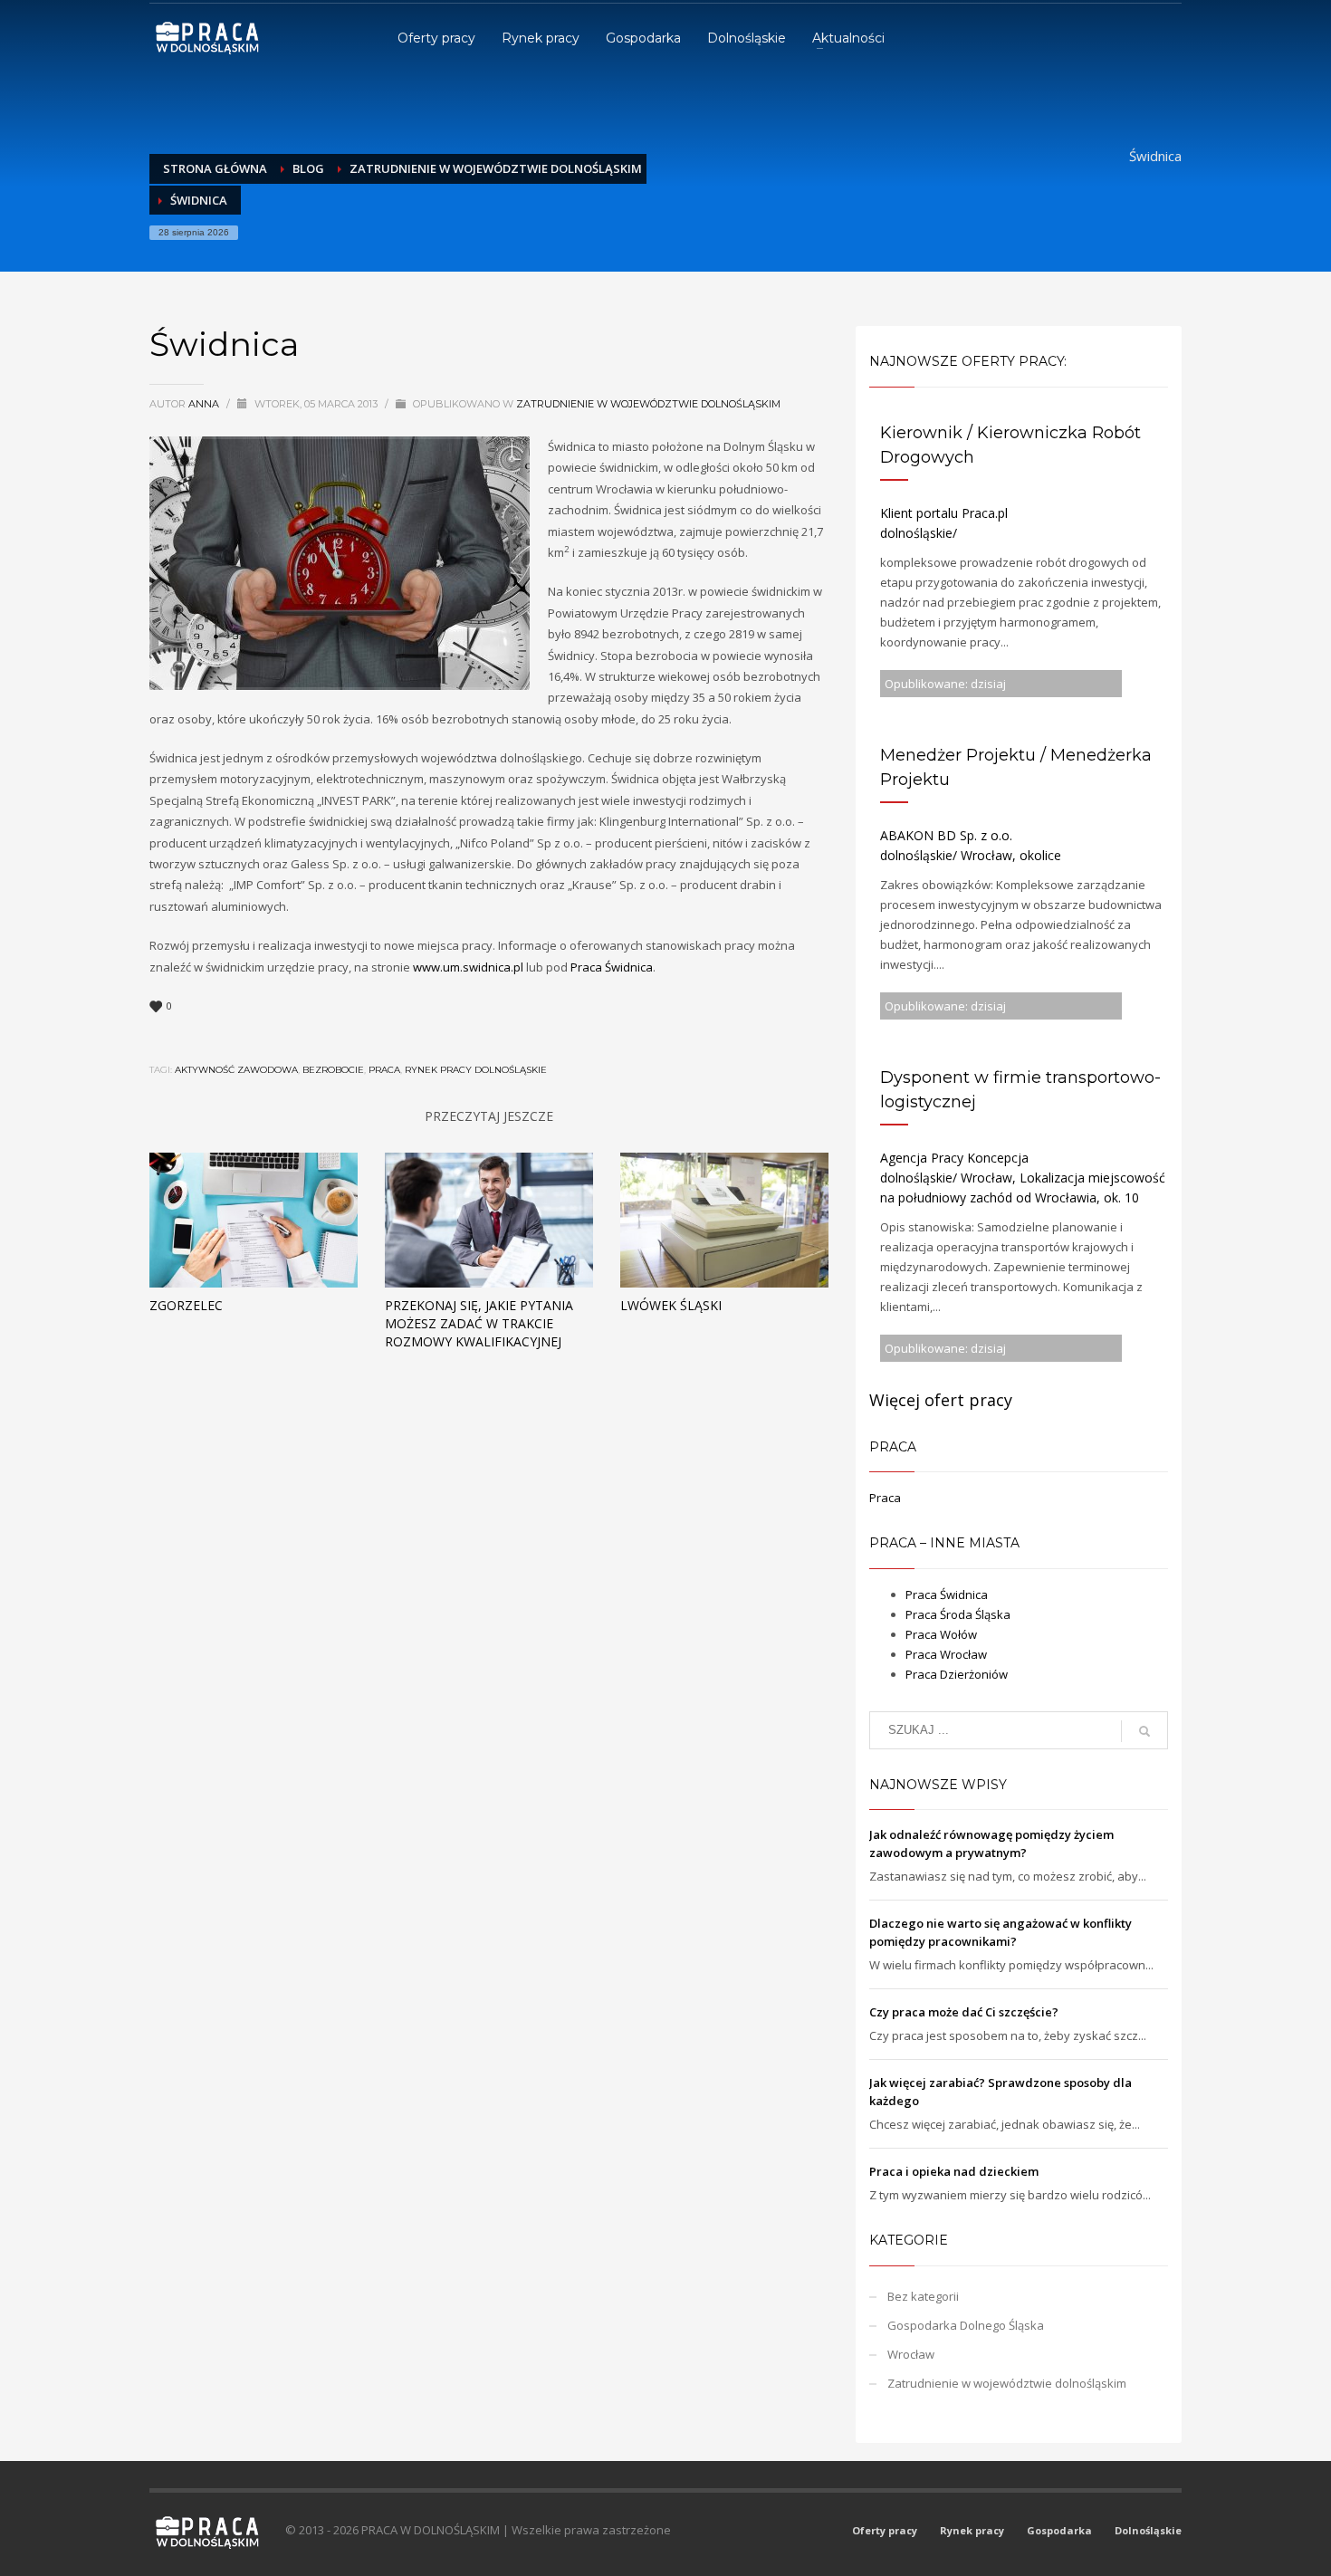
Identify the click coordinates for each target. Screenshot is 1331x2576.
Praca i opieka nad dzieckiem (954, 2171)
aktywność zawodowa (236, 1070)
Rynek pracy (972, 2530)
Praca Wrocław (946, 1654)
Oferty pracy (885, 2530)
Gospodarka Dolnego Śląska (966, 2325)
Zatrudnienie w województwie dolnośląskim (496, 168)
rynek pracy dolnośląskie (476, 1070)
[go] (1144, 1731)
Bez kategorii (923, 2296)
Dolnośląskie (1148, 2530)
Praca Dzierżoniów (957, 1674)
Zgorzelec (186, 1305)
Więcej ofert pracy (941, 1400)
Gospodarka (1059, 2530)
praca (384, 1070)
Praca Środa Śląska (958, 1614)
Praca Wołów (941, 1634)
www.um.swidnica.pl (468, 967)
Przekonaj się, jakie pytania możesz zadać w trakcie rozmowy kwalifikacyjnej (479, 1323)
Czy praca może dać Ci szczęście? (964, 2012)
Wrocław (911, 2354)
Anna (205, 404)
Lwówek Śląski (671, 1305)
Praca (885, 1498)
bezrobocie (333, 1070)
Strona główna (215, 168)
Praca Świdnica (612, 967)
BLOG (308, 168)
